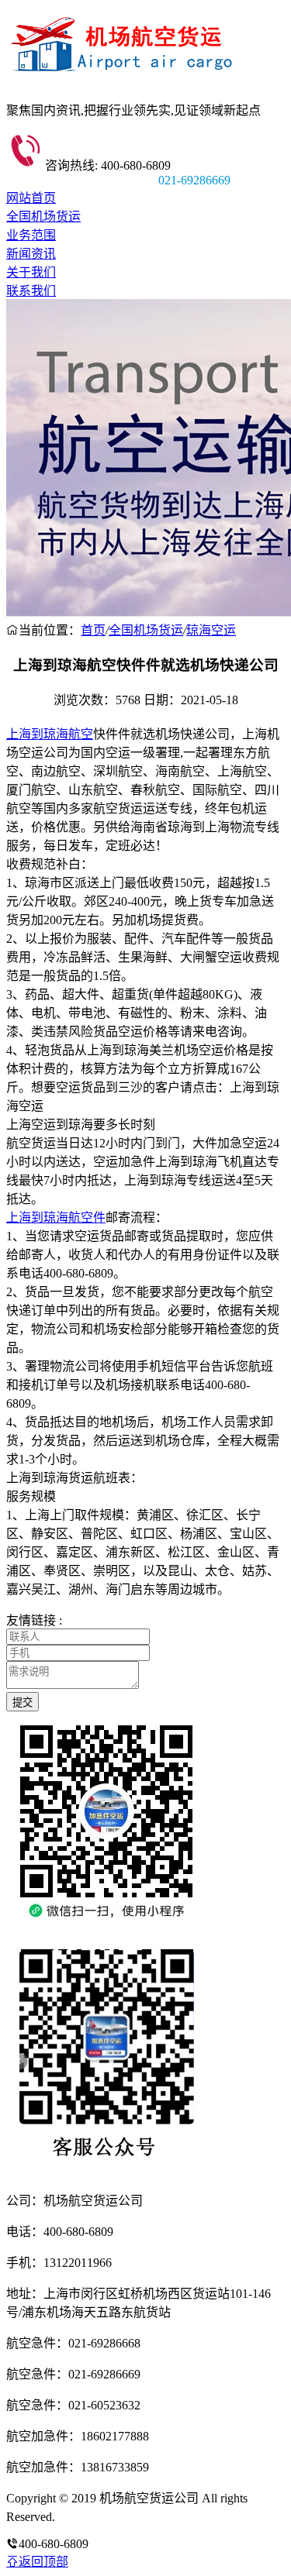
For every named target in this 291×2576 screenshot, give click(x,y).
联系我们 (31, 291)
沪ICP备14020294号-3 (115, 2517)
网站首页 (31, 198)
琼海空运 (211, 630)
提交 (23, 1702)
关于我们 (31, 272)
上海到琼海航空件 (56, 1217)
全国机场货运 (43, 217)
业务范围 (31, 235)
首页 (93, 630)
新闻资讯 (31, 254)
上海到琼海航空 (50, 734)
